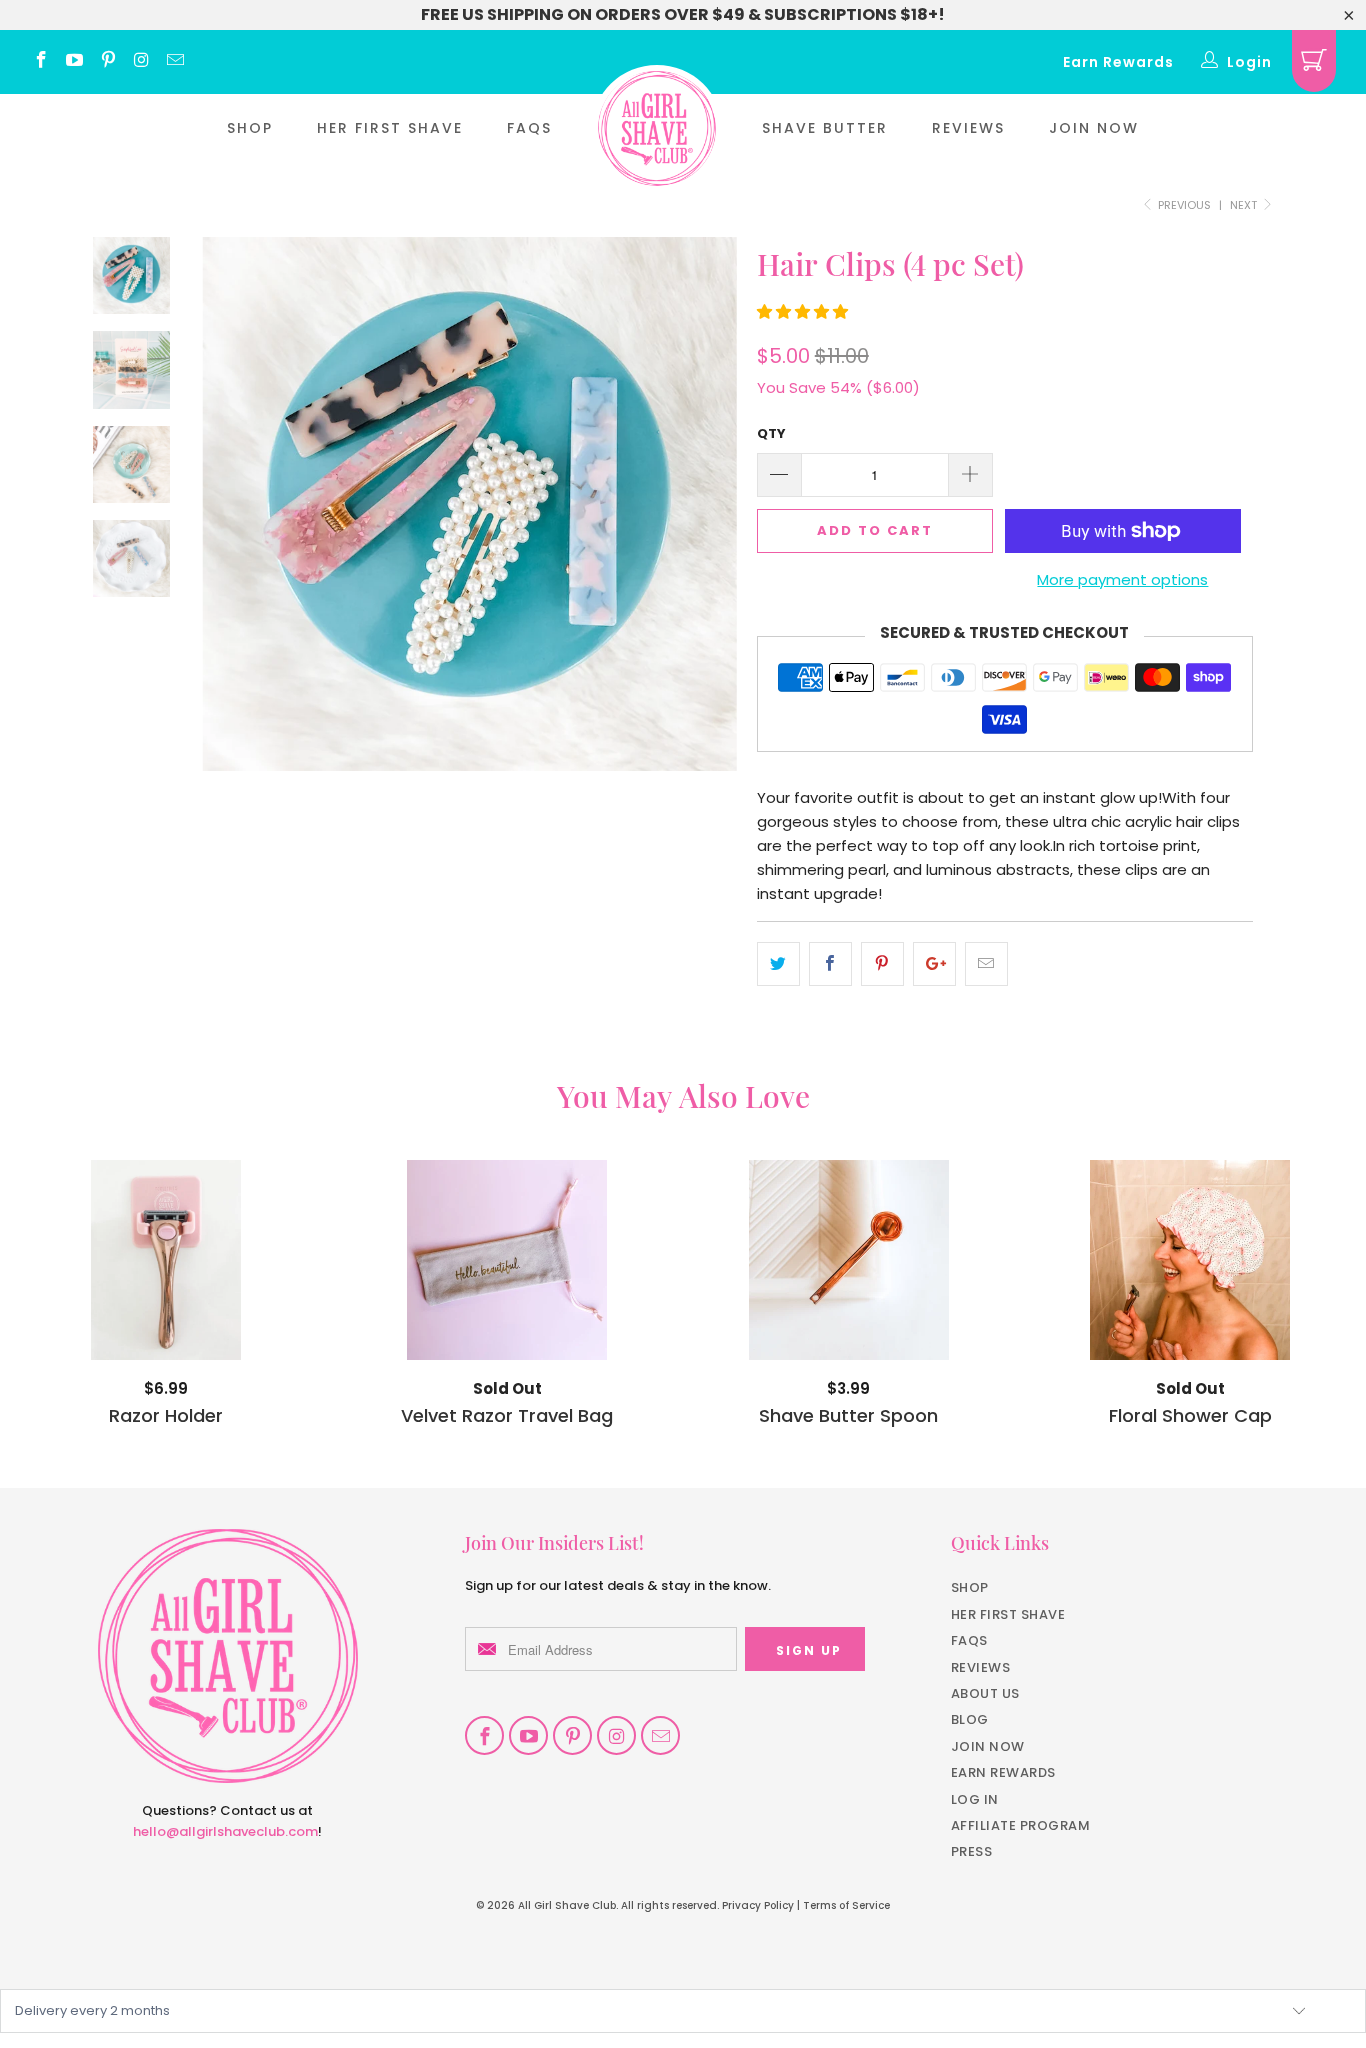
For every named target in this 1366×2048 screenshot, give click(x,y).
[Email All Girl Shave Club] (174, 62)
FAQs (529, 128)
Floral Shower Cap (1191, 1260)
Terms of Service (846, 1905)
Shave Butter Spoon (849, 1260)
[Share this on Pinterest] (882, 964)
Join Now (1094, 128)
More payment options (1122, 579)
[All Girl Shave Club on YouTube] (74, 62)
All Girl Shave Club (567, 1905)
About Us (985, 1693)
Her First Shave (390, 128)
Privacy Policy (758, 1905)
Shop (250, 128)
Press (972, 1851)
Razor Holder (166, 1260)
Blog (970, 1719)
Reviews (968, 128)
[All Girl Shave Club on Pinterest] (107, 62)
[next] (708, 519)
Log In (975, 1799)
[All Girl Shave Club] (657, 128)
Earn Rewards (1118, 62)
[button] (802, 311)
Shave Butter (825, 128)
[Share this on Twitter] (778, 964)
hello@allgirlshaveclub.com (225, 1831)
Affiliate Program (1021, 1825)
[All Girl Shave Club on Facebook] (40, 62)
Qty (771, 433)
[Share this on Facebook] (830, 964)
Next (1245, 205)
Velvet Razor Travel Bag (508, 1260)
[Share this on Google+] (934, 964)
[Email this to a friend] (986, 964)
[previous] (230, 519)
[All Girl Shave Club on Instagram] (141, 62)
